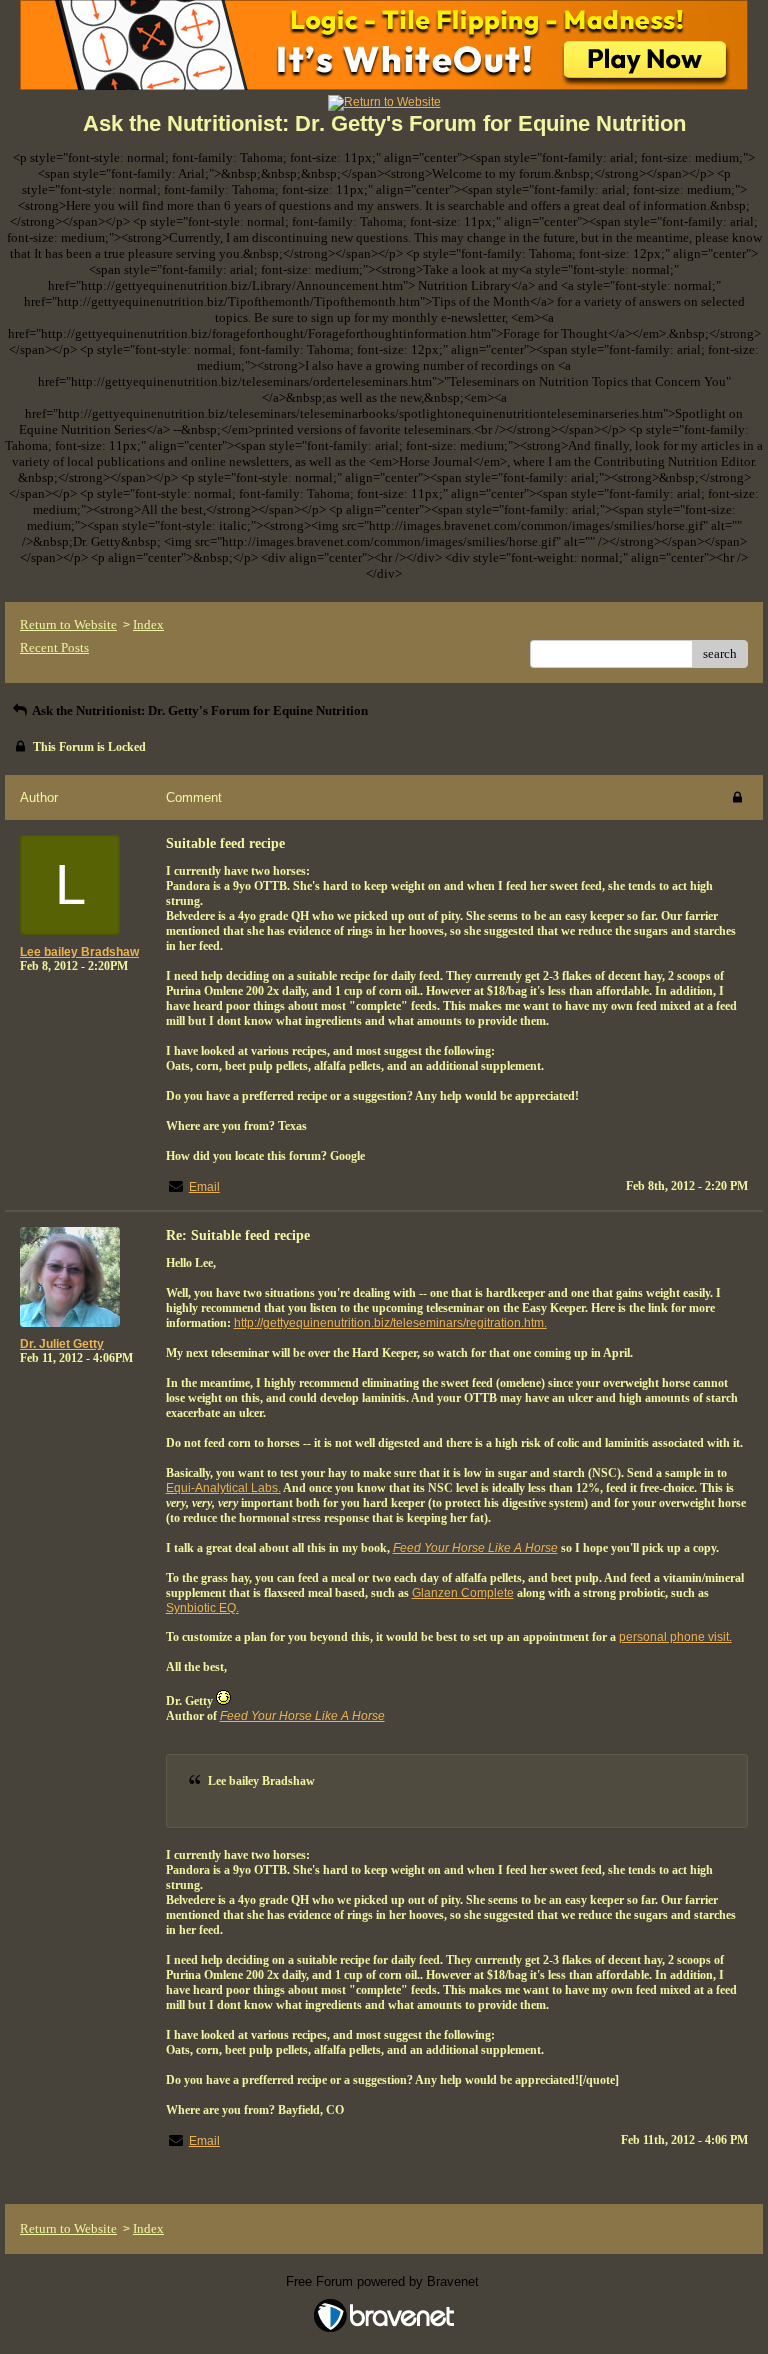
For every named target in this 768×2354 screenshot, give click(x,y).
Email (204, 1187)
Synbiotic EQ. (202, 1608)
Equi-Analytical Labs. (223, 1488)
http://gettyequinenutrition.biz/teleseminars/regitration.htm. (390, 1323)
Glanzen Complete (463, 1593)
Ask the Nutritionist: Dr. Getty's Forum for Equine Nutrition (199, 710)
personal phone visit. (675, 1637)
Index (148, 624)
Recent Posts (54, 647)
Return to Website (68, 624)
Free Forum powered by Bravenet (384, 2281)
